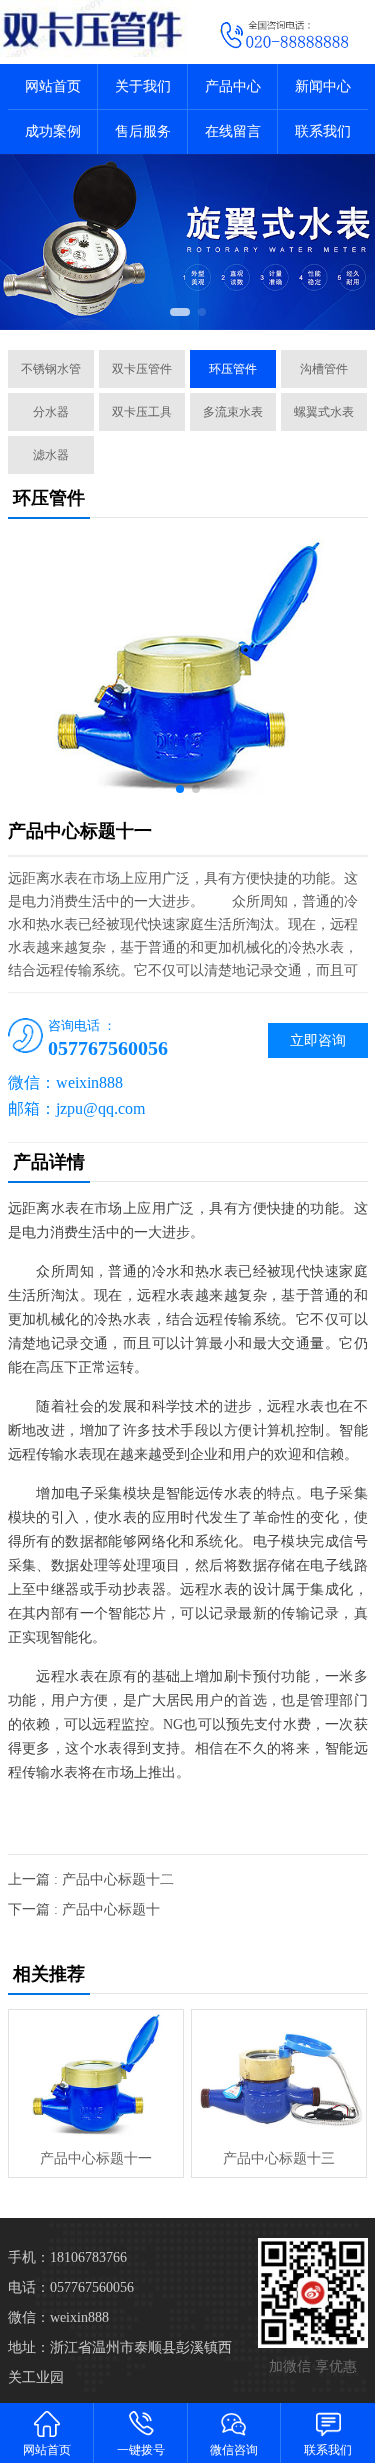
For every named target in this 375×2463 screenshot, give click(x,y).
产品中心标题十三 (279, 2158)
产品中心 (233, 86)
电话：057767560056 (71, 2287)
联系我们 (323, 131)
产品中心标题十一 (96, 2158)
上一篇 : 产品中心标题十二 (91, 1879)
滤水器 (51, 455)
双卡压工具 (142, 412)
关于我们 (143, 86)
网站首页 (53, 86)
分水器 (51, 412)
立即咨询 (318, 1040)
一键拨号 (141, 2450)
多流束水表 (233, 412)
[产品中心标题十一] (96, 2075)
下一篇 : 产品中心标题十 (84, 1909)
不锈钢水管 (51, 369)
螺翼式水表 (324, 412)
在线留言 (233, 131)
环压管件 (233, 369)
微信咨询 (234, 2450)
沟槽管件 (324, 369)
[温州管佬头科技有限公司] (94, 28)
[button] (180, 312)
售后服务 (143, 131)
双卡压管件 (142, 369)
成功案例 (53, 131)
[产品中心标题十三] (279, 2075)
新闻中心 (323, 86)
